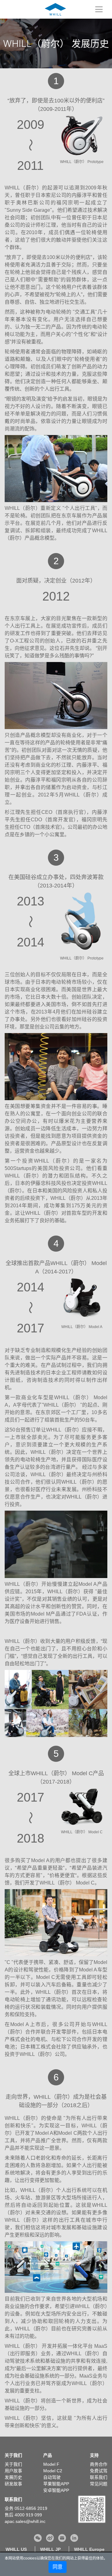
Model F (51, 2464)
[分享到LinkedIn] (74, 2538)
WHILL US (16, 2549)
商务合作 (99, 2464)
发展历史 (13, 2477)
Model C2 (53, 2471)
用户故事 (13, 2471)
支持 (94, 2455)
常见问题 (99, 2484)
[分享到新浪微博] (50, 2538)
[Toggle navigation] (99, 9)
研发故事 (13, 2484)
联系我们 (99, 2477)
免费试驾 (99, 2471)
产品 (48, 2455)
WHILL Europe (89, 2549)
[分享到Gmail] (62, 2538)
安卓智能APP (56, 2490)
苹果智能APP (56, 2484)
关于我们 (13, 2455)
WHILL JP (50, 2549)
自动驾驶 (52, 2477)
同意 (58, 2567)
